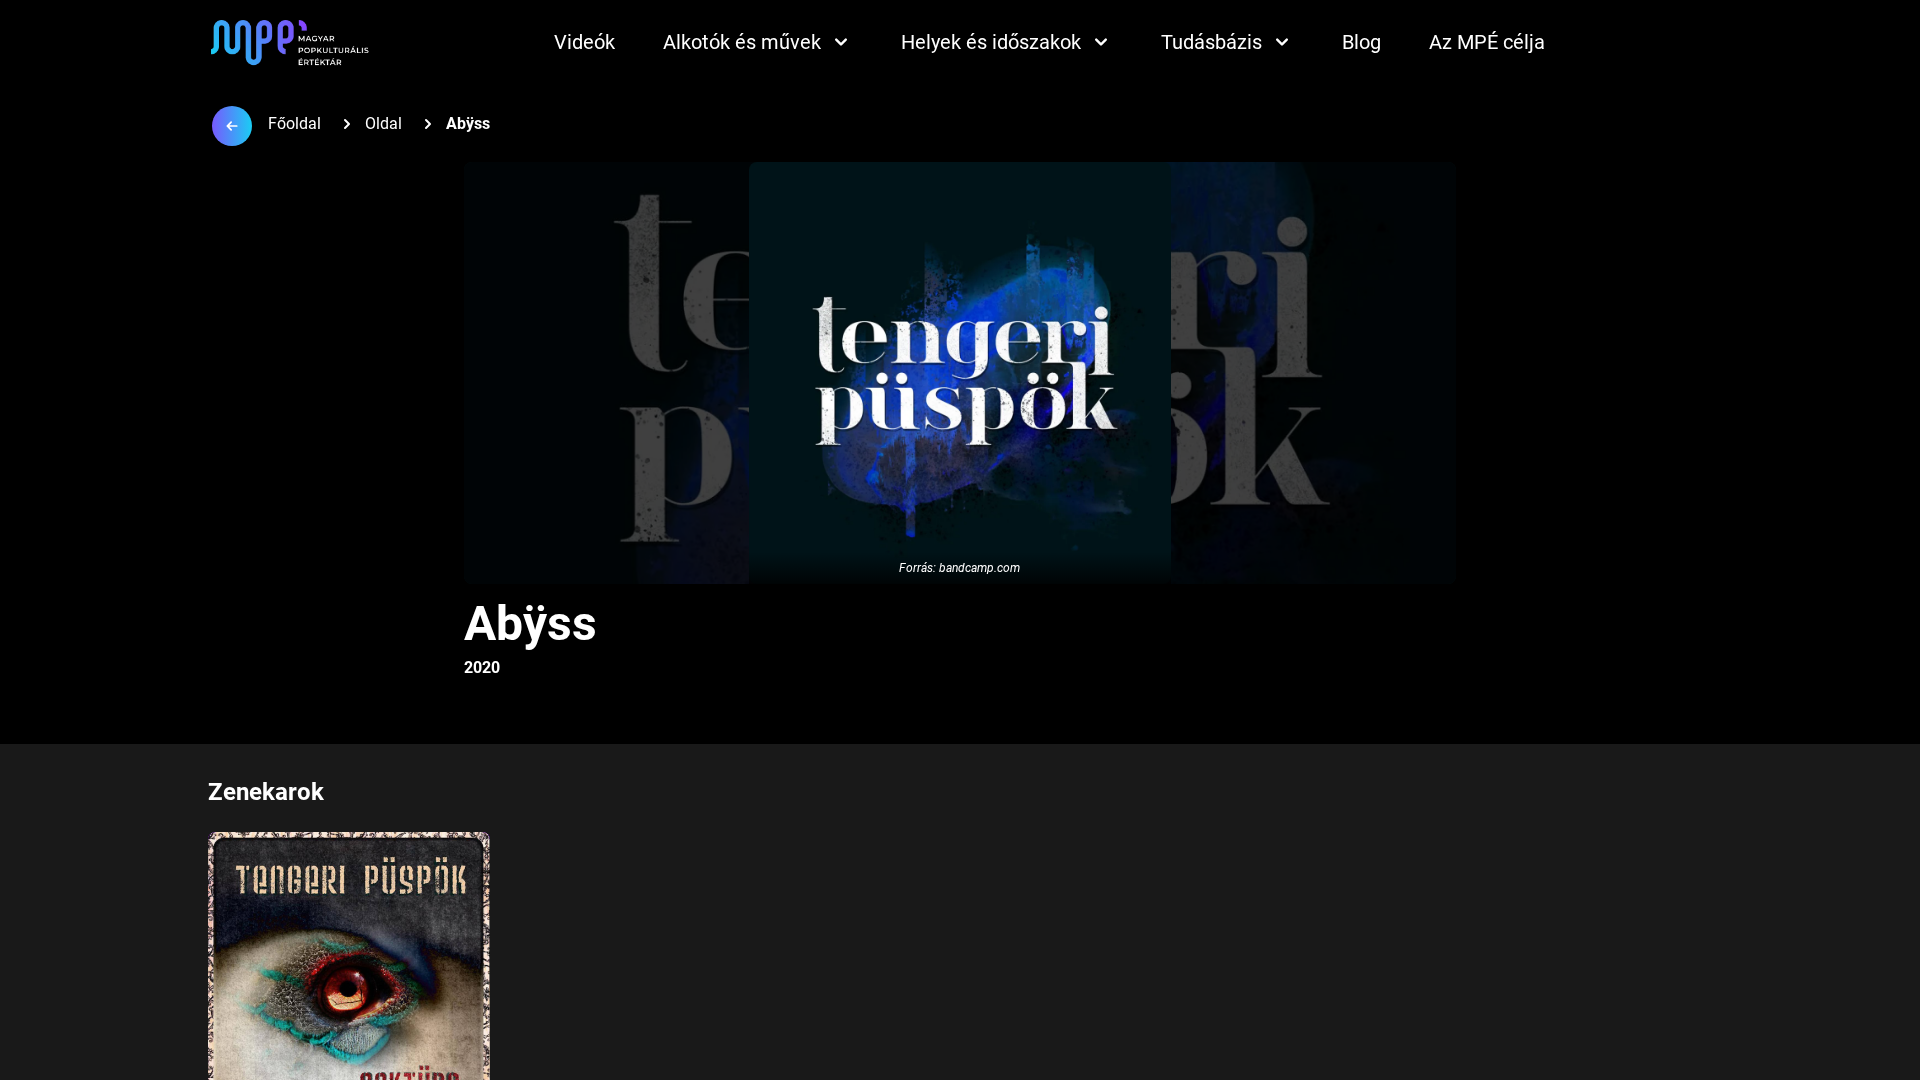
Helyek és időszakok (991, 42)
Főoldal (294, 123)
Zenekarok (266, 792)
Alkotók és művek (742, 42)
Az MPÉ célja (1487, 42)
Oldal (383, 123)
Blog (1361, 42)
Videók (584, 42)
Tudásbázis (1211, 42)
